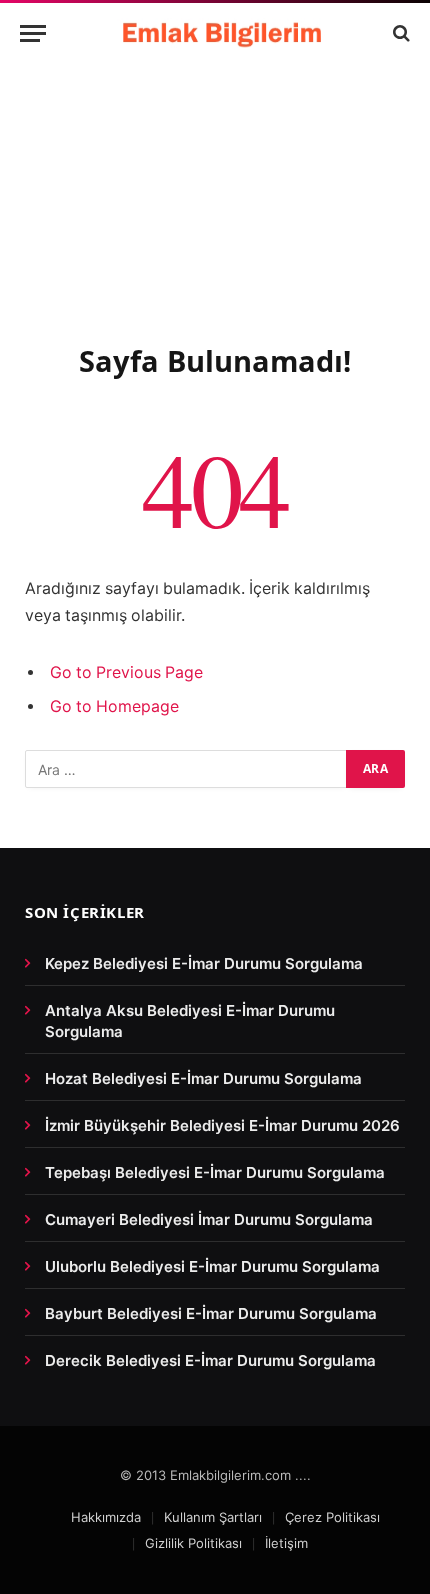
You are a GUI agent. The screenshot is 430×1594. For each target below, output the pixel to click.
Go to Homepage (114, 706)
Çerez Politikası (332, 1517)
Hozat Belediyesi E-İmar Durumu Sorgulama (203, 1078)
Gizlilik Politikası (193, 1543)
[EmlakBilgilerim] (225, 33)
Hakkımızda (106, 1517)
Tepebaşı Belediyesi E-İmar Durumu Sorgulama (215, 1172)
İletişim (286, 1543)
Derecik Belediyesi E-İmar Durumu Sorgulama (210, 1360)
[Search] (399, 33)
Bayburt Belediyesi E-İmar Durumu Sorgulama (211, 1313)
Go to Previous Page (126, 672)
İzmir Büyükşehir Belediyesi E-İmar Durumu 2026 (222, 1125)
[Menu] (33, 33)
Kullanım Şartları (213, 1517)
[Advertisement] (215, 225)
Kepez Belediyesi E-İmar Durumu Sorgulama (204, 963)
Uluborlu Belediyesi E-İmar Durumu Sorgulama (212, 1266)
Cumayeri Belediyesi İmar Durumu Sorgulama (209, 1219)
